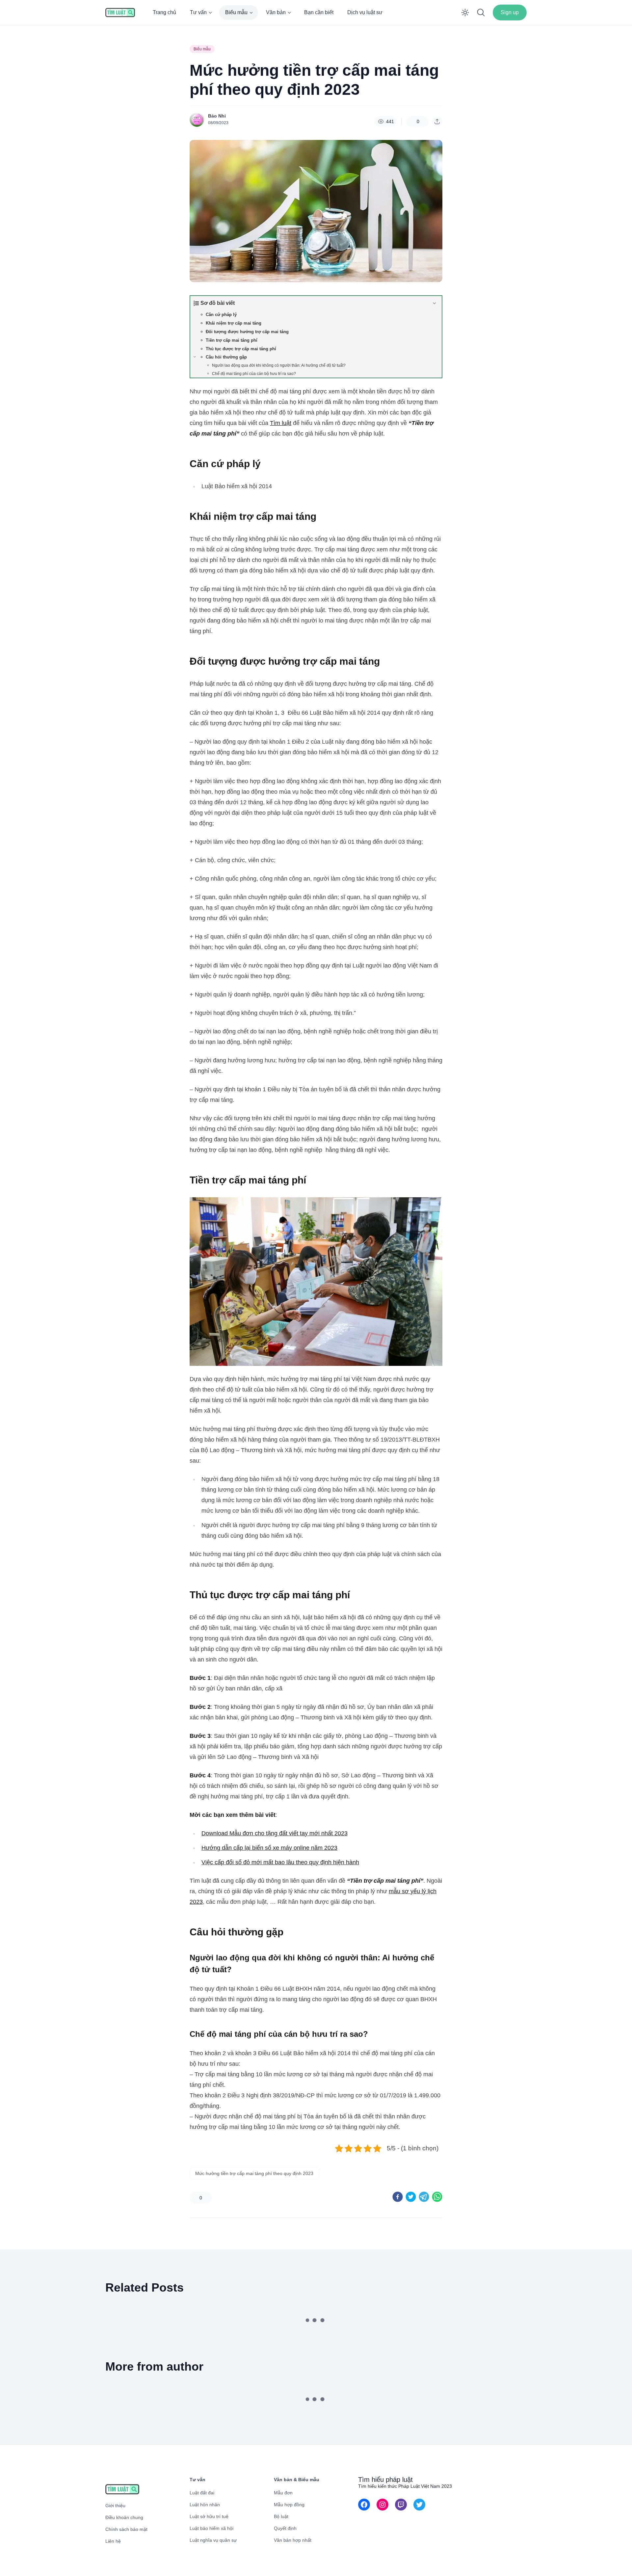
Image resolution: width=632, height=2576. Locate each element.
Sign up (510, 12)
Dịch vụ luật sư (365, 12)
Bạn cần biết (319, 12)
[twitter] (411, 2197)
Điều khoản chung (124, 2517)
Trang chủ (164, 12)
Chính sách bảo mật (126, 2529)
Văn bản (276, 12)
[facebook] (398, 2197)
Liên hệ (113, 2541)
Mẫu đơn (283, 2493)
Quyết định (285, 2528)
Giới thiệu (115, 2506)
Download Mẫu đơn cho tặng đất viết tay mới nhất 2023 (275, 1833)
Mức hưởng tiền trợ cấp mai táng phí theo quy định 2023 (254, 2173)
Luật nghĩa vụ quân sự (213, 2540)
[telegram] (424, 2197)
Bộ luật (281, 2516)
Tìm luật (281, 423)
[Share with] (437, 121)
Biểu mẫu (236, 12)
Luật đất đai (202, 2493)
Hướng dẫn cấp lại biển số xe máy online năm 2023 (269, 1848)
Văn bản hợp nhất (293, 2540)
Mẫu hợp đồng (289, 2505)
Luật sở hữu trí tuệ (209, 2516)
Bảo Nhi (217, 116)
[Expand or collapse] (434, 303)
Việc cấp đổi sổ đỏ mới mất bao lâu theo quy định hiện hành (280, 1862)
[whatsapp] (437, 2197)
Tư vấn (198, 12)
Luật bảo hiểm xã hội (211, 2528)
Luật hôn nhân (205, 2505)
